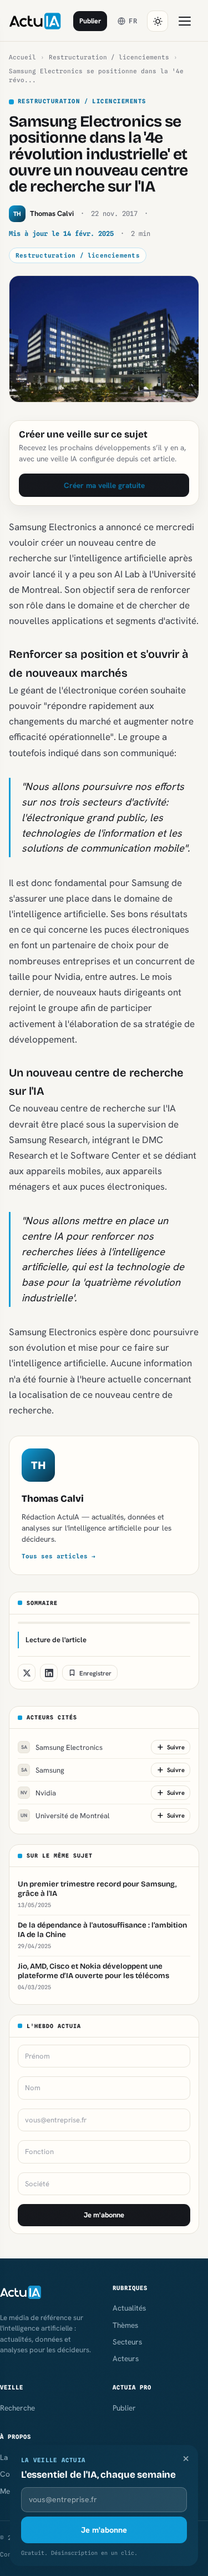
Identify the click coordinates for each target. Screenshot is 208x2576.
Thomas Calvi (53, 1499)
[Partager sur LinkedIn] (49, 1673)
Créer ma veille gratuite (104, 485)
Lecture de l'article (56, 1640)
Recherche (17, 2408)
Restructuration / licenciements (109, 57)
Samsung (43, 1770)
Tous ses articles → (59, 1556)
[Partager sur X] (27, 1673)
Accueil (22, 57)
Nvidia (38, 1793)
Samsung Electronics (62, 1747)
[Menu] (185, 21)
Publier (90, 21)
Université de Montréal (65, 1816)
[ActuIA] (35, 21)
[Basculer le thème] (158, 21)
